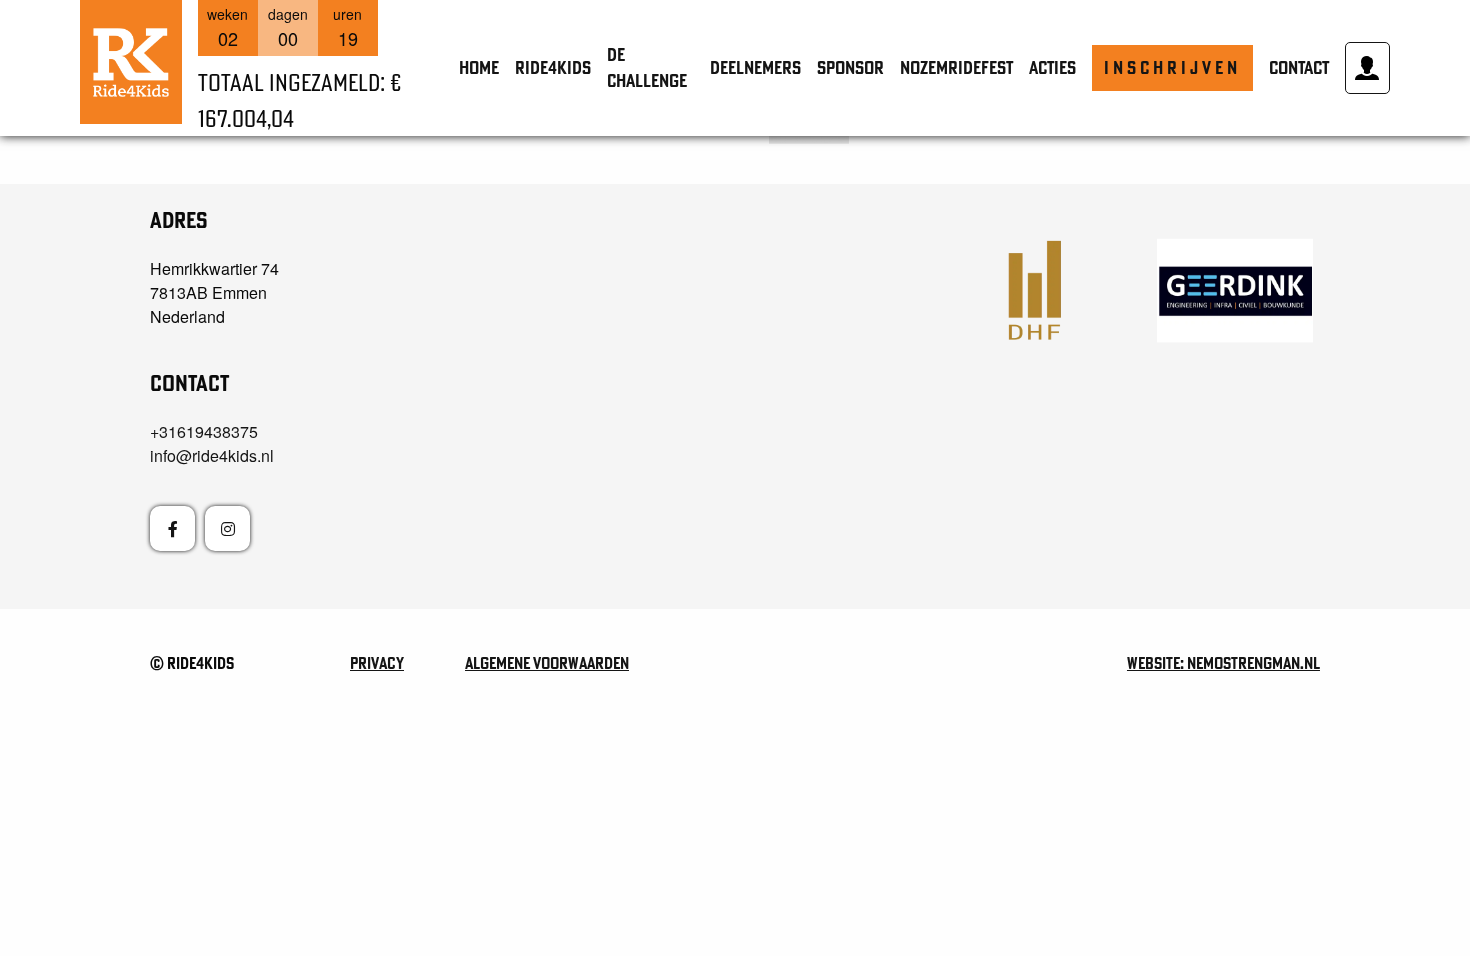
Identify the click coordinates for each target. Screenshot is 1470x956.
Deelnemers (755, 67)
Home (479, 67)
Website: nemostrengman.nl (1223, 663)
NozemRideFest (956, 67)
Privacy (377, 663)
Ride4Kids (553, 67)
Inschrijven (1172, 67)
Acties (1052, 67)
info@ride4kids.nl (212, 455)
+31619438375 (204, 431)
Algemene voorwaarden (547, 663)
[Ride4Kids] (131, 62)
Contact (1299, 67)
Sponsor (850, 67)
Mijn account (1367, 68)
